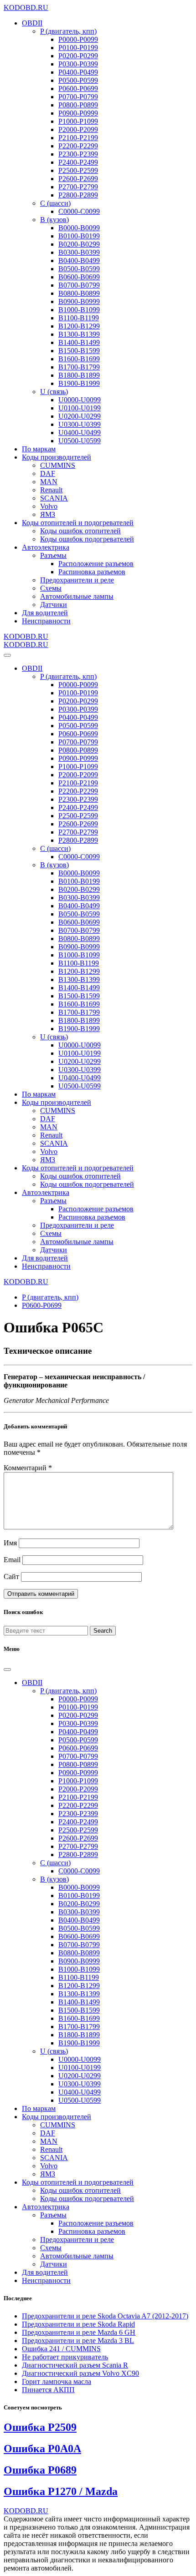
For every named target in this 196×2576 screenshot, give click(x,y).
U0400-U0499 (80, 433)
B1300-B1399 (79, 334)
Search (103, 1631)
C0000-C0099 (79, 211)
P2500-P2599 (78, 170)
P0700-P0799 (78, 97)
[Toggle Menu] (7, 655)
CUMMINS (58, 465)
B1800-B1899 (79, 375)
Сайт (11, 1576)
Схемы (51, 588)
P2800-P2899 (78, 195)
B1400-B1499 (79, 342)
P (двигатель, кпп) (68, 31)
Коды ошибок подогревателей (87, 539)
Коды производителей (57, 457)
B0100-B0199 (79, 236)
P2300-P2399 (78, 154)
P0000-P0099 (78, 39)
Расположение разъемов (96, 564)
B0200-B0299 (79, 244)
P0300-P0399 (78, 64)
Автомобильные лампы (77, 596)
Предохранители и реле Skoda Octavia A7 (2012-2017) (105, 2316)
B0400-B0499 (79, 261)
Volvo (49, 506)
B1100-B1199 (79, 318)
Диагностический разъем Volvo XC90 (80, 2373)
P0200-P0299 (78, 56)
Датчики (54, 605)
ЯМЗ (48, 514)
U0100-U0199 (80, 408)
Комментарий (28, 1468)
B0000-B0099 (79, 228)
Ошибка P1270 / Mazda (61, 2491)
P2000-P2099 (78, 129)
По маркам (39, 449)
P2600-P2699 (78, 179)
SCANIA (54, 498)
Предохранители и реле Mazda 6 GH (79, 2332)
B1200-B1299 (79, 326)
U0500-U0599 (80, 441)
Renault (51, 490)
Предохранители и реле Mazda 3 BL (78, 2341)
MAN (49, 482)
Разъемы (53, 555)
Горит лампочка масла (57, 2381)
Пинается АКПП (48, 2390)
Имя (10, 1543)
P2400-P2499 (78, 162)
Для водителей (45, 613)
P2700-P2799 (78, 187)
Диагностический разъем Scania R (75, 2365)
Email (12, 1560)
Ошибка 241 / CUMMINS (61, 2349)
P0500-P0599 (78, 80)
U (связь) (54, 392)
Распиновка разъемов (92, 572)
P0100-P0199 (78, 48)
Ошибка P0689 (40, 2470)
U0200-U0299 (80, 416)
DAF (48, 473)
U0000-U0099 (80, 400)
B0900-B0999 (79, 301)
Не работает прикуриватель (65, 2357)
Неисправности (46, 621)
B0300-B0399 (79, 252)
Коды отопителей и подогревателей (78, 523)
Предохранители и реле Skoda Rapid (78, 2324)
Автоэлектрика (46, 547)
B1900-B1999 (79, 383)
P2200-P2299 (78, 146)
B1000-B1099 (79, 310)
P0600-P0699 (78, 89)
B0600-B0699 (79, 277)
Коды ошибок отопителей (80, 531)
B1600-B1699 (79, 359)
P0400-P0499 (78, 72)
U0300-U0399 (80, 424)
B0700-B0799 (79, 285)
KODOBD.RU (26, 8)
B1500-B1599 (79, 351)
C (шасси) (55, 203)
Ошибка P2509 (40, 2427)
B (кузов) (54, 220)
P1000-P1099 (78, 121)
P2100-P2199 (78, 138)
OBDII (32, 23)
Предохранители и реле (77, 580)
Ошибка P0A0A (42, 2449)
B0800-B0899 (79, 293)
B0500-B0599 (79, 269)
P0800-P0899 (78, 105)
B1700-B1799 (79, 367)
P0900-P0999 (78, 113)
